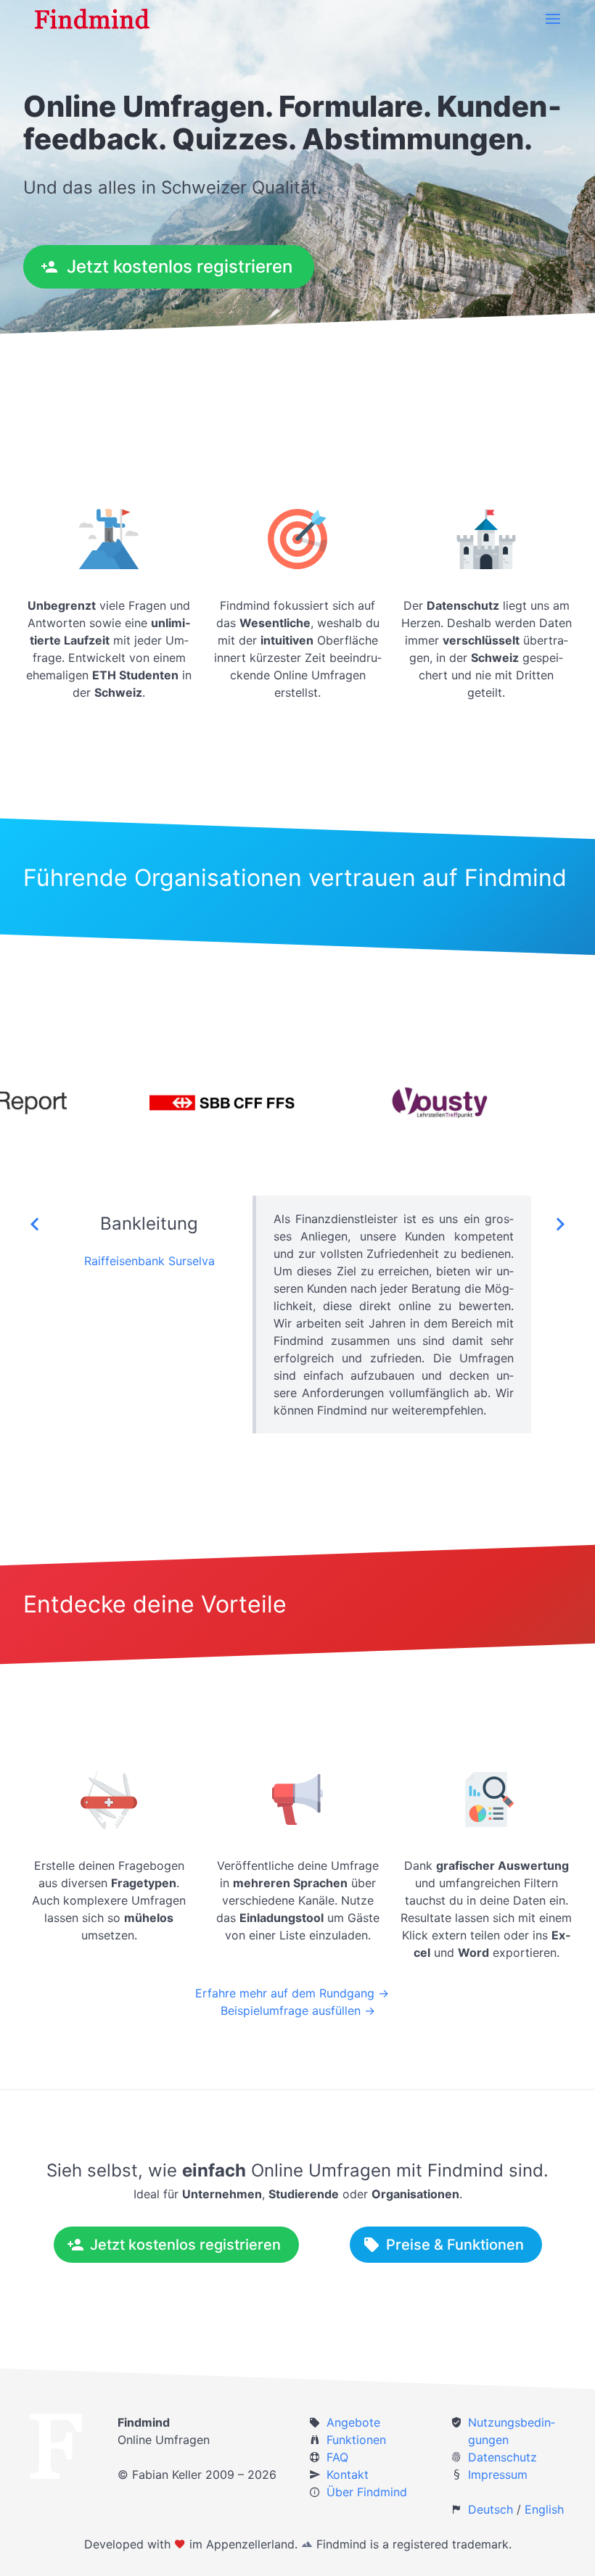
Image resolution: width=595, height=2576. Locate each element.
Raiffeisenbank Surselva (149, 1261)
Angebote (353, 2422)
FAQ (337, 2457)
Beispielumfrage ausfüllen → (298, 2010)
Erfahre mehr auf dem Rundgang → (292, 1993)
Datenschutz (502, 2457)
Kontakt (348, 2474)
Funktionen (356, 2440)
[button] (553, 19)
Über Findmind (367, 2492)
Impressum (498, 2474)
